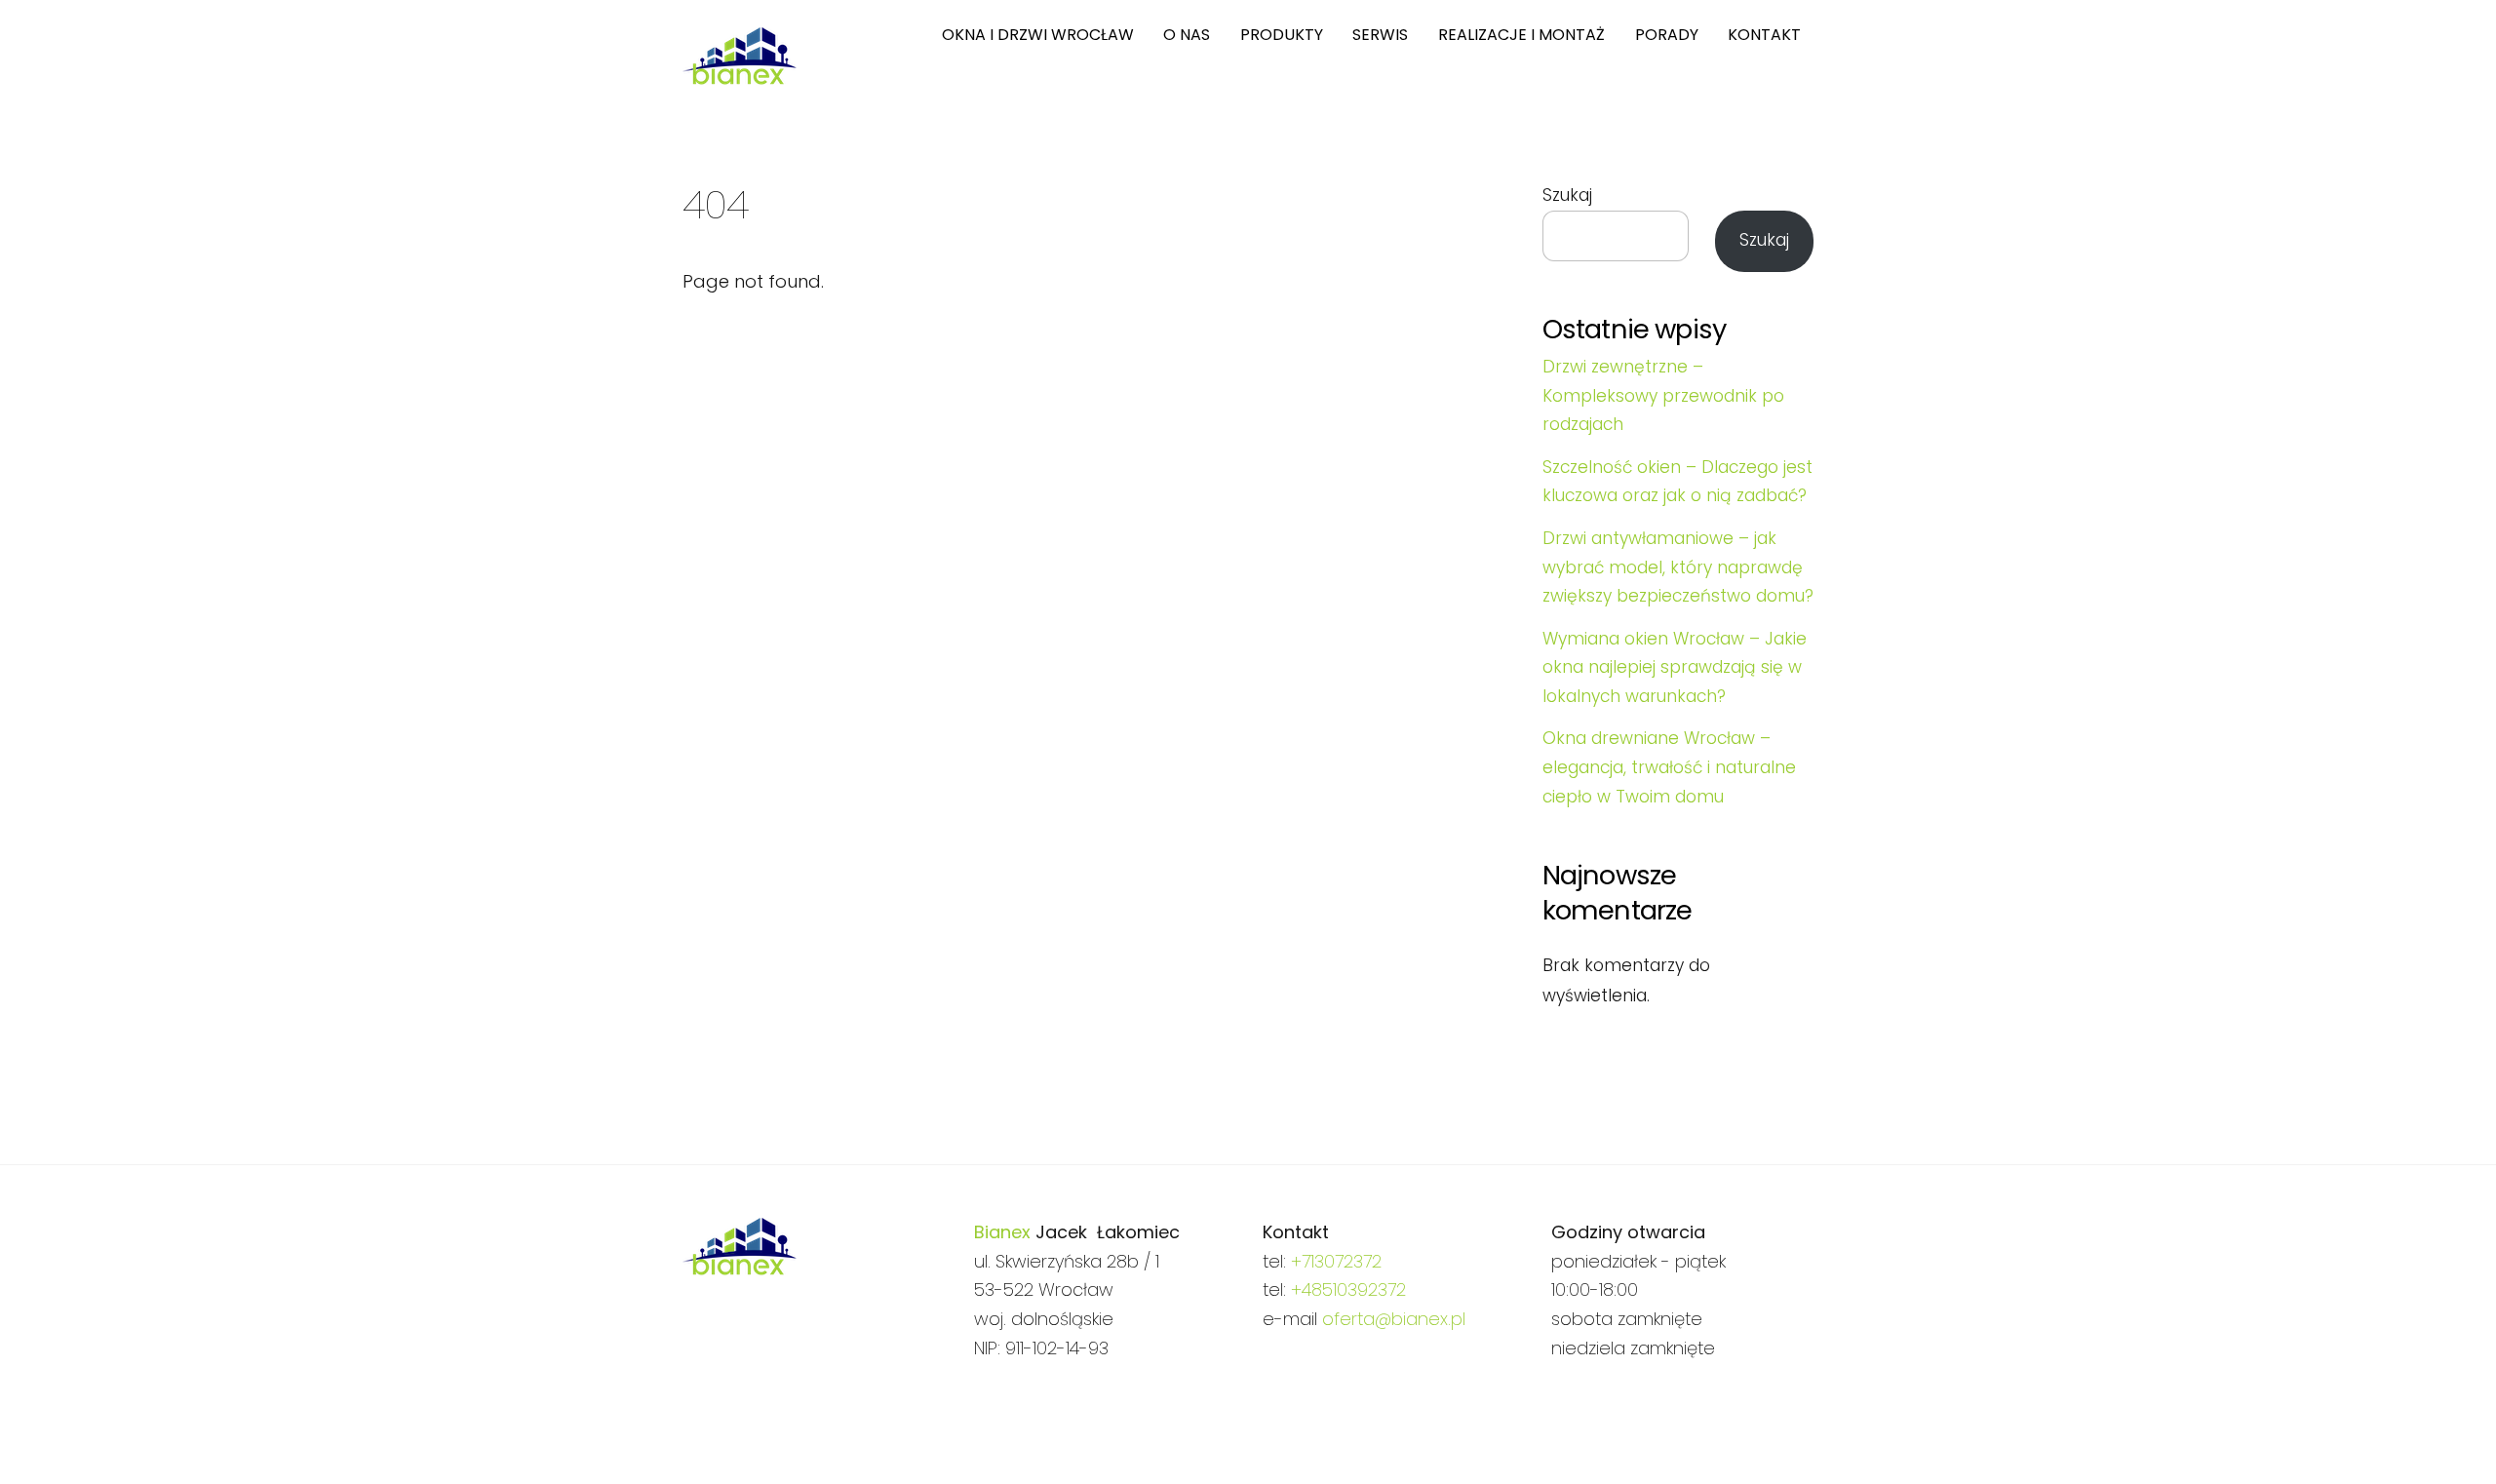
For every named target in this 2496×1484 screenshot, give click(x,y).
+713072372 (1336, 1261)
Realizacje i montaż (1521, 35)
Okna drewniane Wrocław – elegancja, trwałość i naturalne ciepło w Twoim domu (1669, 767)
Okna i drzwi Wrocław (1038, 35)
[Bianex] (740, 76)
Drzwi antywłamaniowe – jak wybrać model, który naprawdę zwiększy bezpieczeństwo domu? (1678, 567)
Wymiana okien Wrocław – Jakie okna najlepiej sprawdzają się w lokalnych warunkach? (1675, 667)
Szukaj (1567, 195)
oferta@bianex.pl (1394, 1319)
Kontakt (1764, 35)
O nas (1187, 35)
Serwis (1380, 35)
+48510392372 (1348, 1289)
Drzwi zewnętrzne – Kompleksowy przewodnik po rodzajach (1663, 395)
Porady (1667, 35)
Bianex (1002, 1232)
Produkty (1282, 35)
